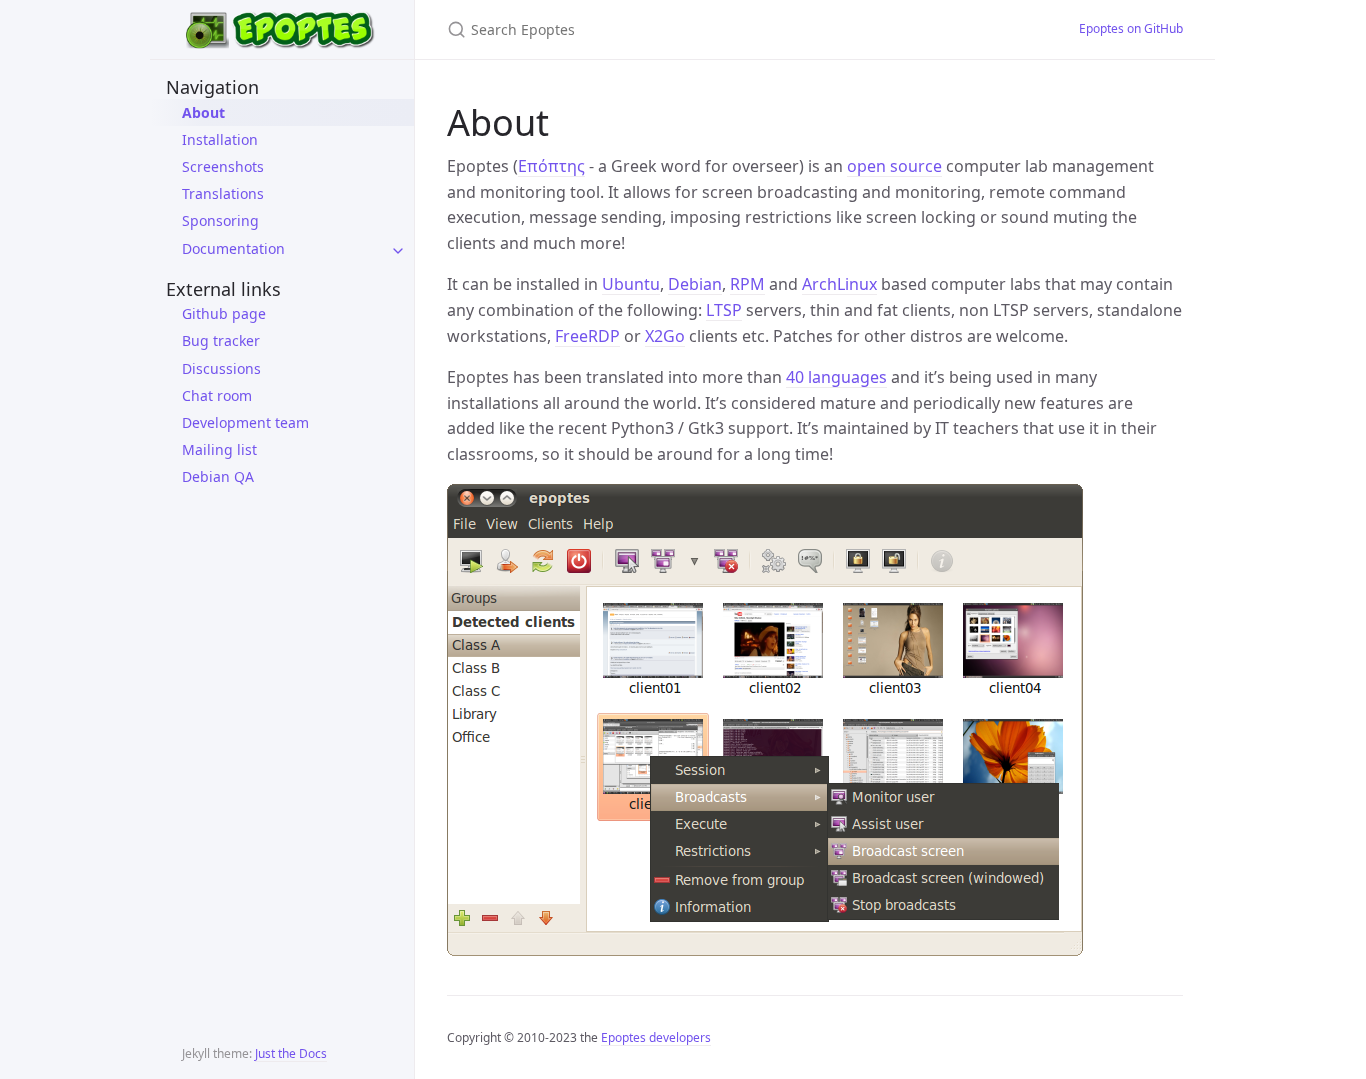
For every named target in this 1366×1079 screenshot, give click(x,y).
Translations (223, 193)
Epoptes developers (656, 1037)
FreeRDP (587, 336)
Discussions (221, 368)
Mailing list (219, 449)
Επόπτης (551, 166)
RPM (747, 284)
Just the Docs (291, 1053)
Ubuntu (631, 284)
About (203, 112)
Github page (224, 313)
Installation (220, 139)
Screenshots (223, 166)
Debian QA (218, 476)
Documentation (233, 248)
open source (894, 166)
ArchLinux (839, 284)
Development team (245, 422)
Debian (695, 284)
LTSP (724, 310)
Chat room (217, 395)
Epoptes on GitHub (1131, 28)
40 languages (836, 377)
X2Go (665, 336)
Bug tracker (221, 340)
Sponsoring (220, 220)
